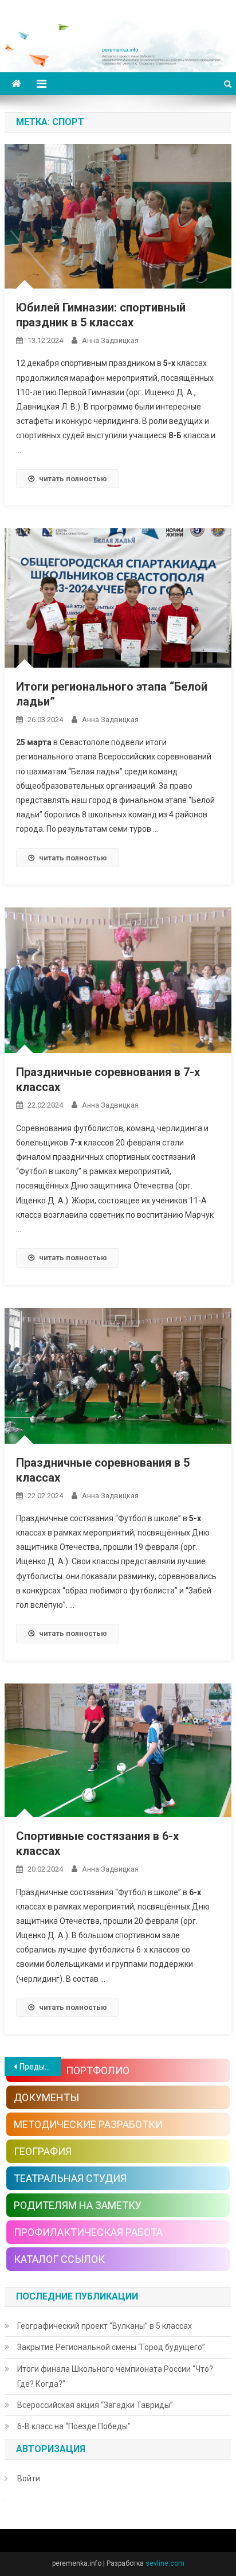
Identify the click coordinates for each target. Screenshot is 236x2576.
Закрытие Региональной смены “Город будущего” (111, 2347)
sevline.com (165, 2563)
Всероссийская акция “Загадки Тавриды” (95, 2405)
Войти (29, 2478)
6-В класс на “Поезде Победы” (74, 2426)
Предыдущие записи (40, 2067)
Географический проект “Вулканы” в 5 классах (105, 2326)
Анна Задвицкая (110, 340)
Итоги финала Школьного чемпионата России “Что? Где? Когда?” (115, 2376)
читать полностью (73, 479)
